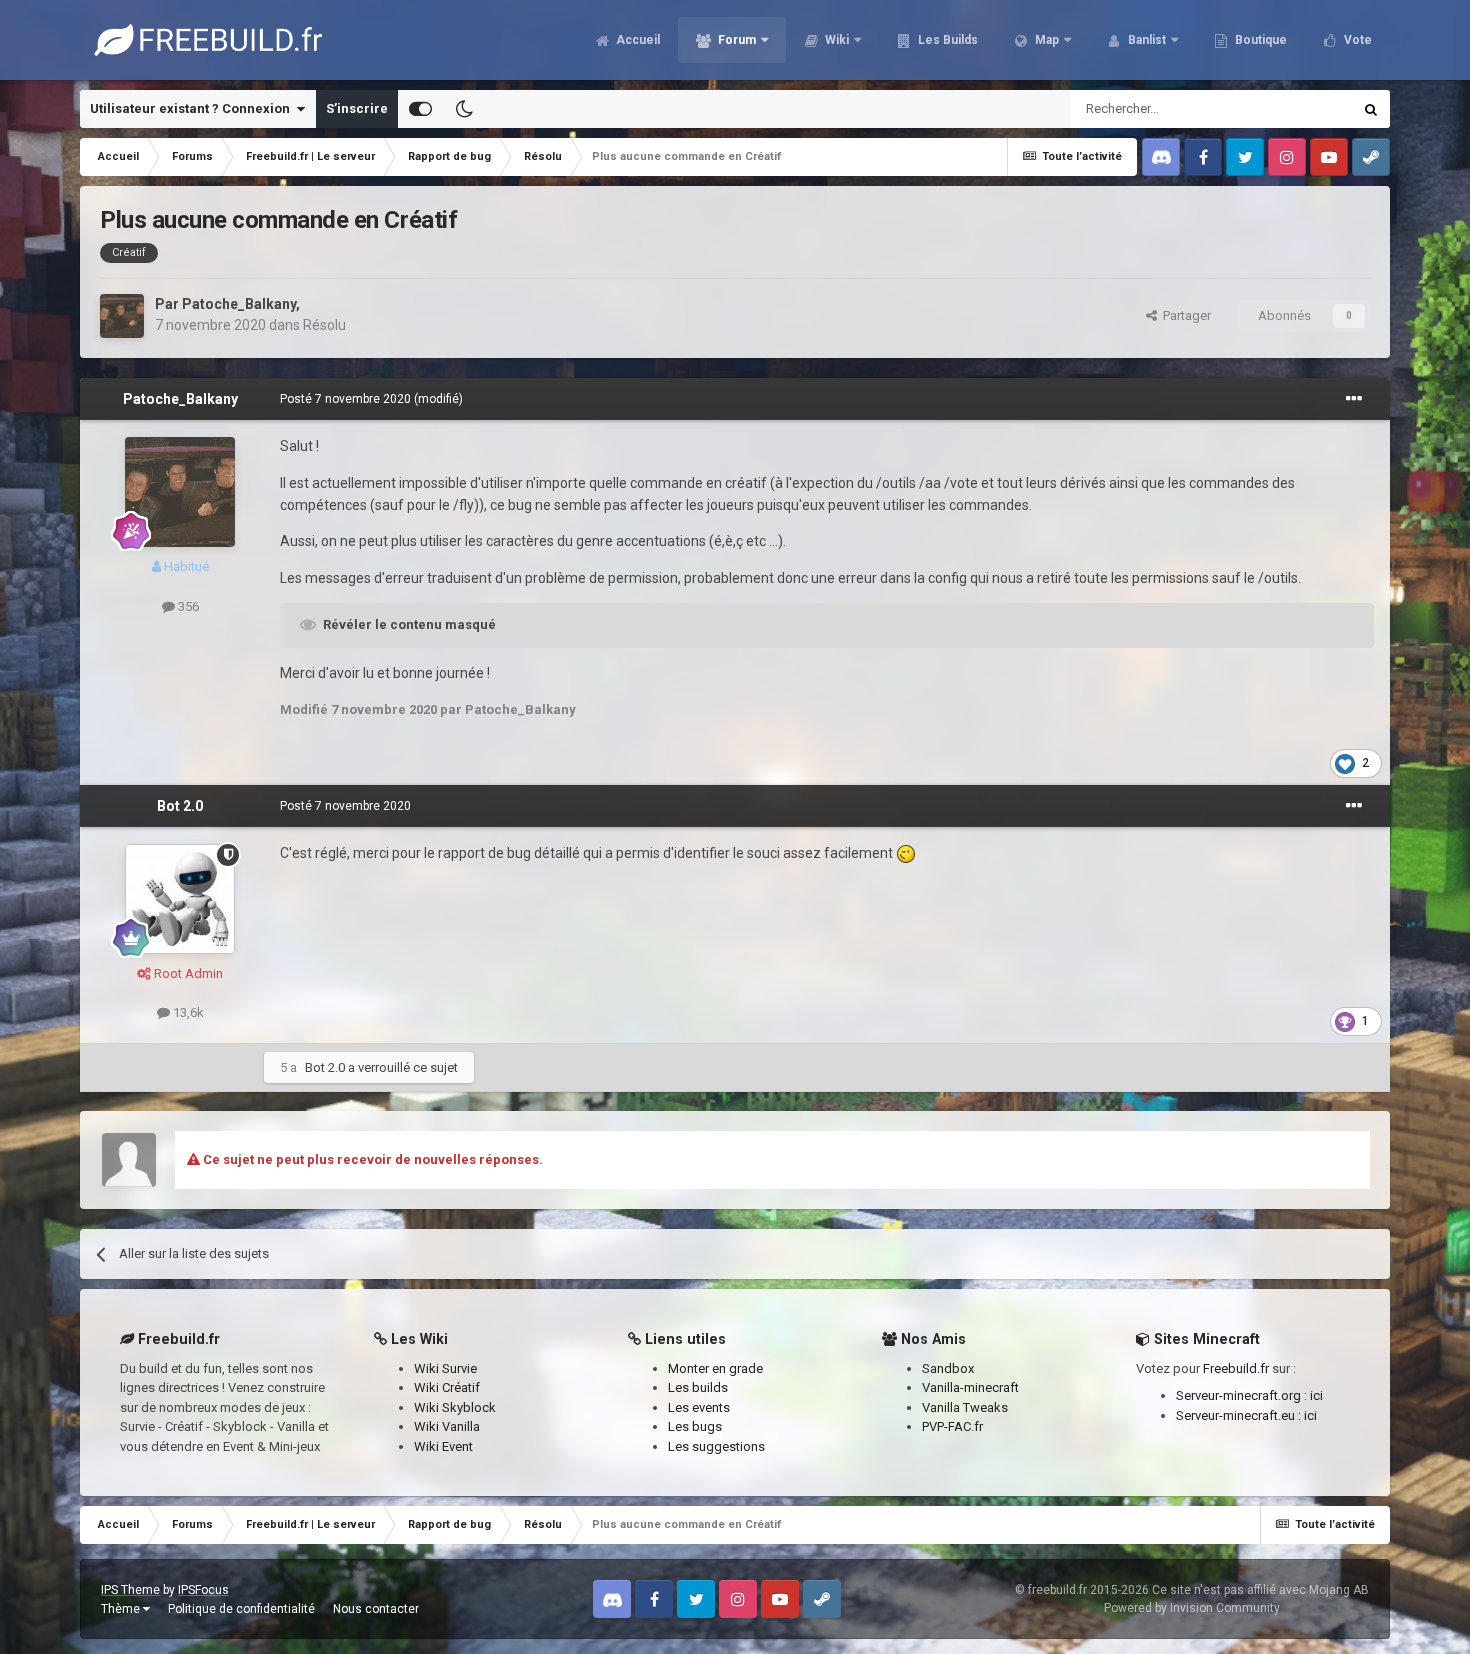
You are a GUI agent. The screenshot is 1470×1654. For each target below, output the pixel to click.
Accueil (636, 40)
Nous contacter (376, 1609)
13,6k (187, 1012)
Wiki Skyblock (455, 1407)
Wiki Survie (445, 1368)
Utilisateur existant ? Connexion (193, 108)
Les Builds (946, 40)
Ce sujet (1302, 109)
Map (1045, 40)
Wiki (835, 40)
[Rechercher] (1371, 109)
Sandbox (948, 1368)
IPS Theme (130, 1590)
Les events (699, 1407)
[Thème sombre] (464, 109)
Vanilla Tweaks (965, 1407)
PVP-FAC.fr (952, 1426)
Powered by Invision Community (1192, 1608)
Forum (735, 40)
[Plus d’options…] (1354, 399)
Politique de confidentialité (241, 1609)
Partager (1184, 315)
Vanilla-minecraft (970, 1387)
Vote (1356, 40)
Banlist (1145, 40)
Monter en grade (715, 1368)
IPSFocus (203, 1590)
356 (187, 606)
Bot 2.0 (180, 806)
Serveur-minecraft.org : (1243, 1395)
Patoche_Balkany (239, 304)
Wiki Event (443, 1446)
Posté (345, 399)
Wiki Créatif (447, 1387)
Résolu (324, 325)
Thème (122, 1609)
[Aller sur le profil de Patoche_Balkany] (122, 316)
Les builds (698, 1387)
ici (1316, 1395)
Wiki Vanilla (447, 1426)
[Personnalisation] (420, 109)
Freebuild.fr (1236, 1368)
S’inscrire (357, 108)
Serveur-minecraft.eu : (1240, 1415)
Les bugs (695, 1426)
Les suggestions (716, 1446)
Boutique (1259, 40)
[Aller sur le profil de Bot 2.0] (180, 899)
